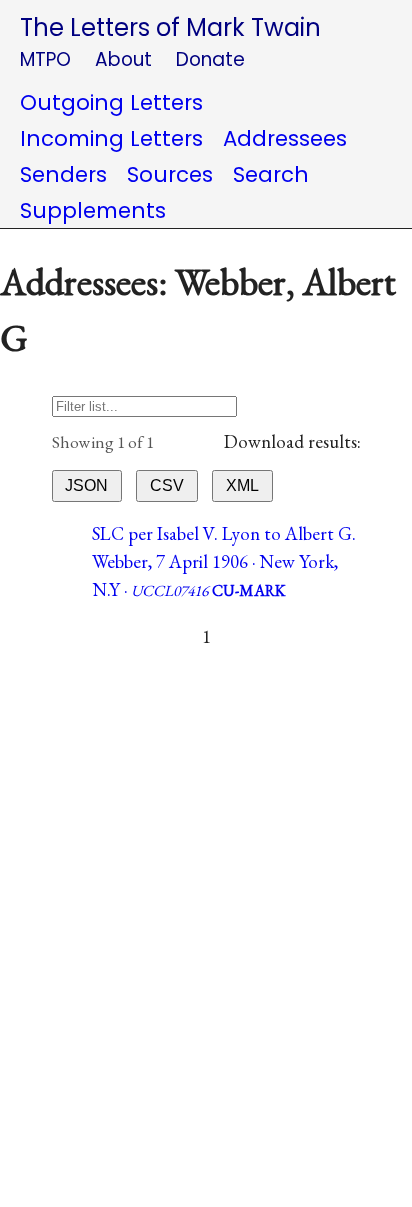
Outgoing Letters (111, 102)
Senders (63, 174)
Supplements (93, 210)
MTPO (45, 59)
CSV (167, 485)
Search (271, 174)
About (123, 59)
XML (242, 485)
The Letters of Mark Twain (170, 27)
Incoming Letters (111, 138)
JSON (86, 485)
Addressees (285, 138)
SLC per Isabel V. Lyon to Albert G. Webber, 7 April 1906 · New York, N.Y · (224, 561)
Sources (170, 174)
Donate (210, 59)
